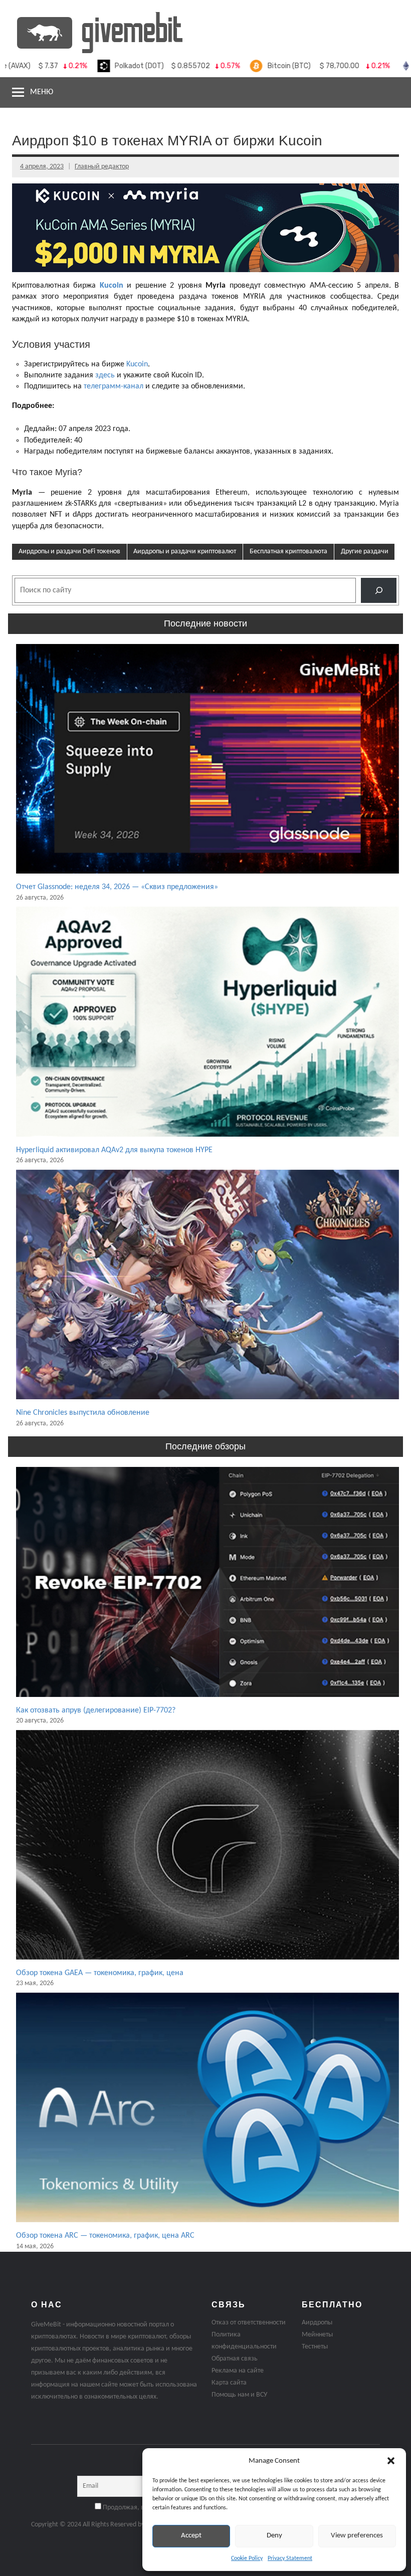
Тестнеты (315, 2347)
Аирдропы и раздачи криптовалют (185, 552)
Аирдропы (317, 2323)
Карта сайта (229, 2383)
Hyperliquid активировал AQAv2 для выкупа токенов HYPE (114, 1150)
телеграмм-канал (114, 386)
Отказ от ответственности (249, 2323)
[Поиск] (379, 590)
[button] (391, 2461)
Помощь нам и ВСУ (239, 2395)
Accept (191, 2536)
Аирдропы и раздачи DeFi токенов (69, 552)
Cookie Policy (247, 2558)
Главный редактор (102, 167)
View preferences (357, 2536)
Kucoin (112, 286)
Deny (274, 2536)
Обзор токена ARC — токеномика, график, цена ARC (105, 2236)
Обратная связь (235, 2359)
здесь (105, 375)
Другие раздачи (365, 552)
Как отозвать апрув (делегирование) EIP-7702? (96, 1710)
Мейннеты (317, 2335)
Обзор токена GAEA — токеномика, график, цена (100, 1973)
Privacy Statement (290, 2558)
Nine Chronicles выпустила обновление (83, 1413)
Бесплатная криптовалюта (288, 552)
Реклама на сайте (238, 2371)
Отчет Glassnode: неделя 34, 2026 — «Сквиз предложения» (117, 887)
